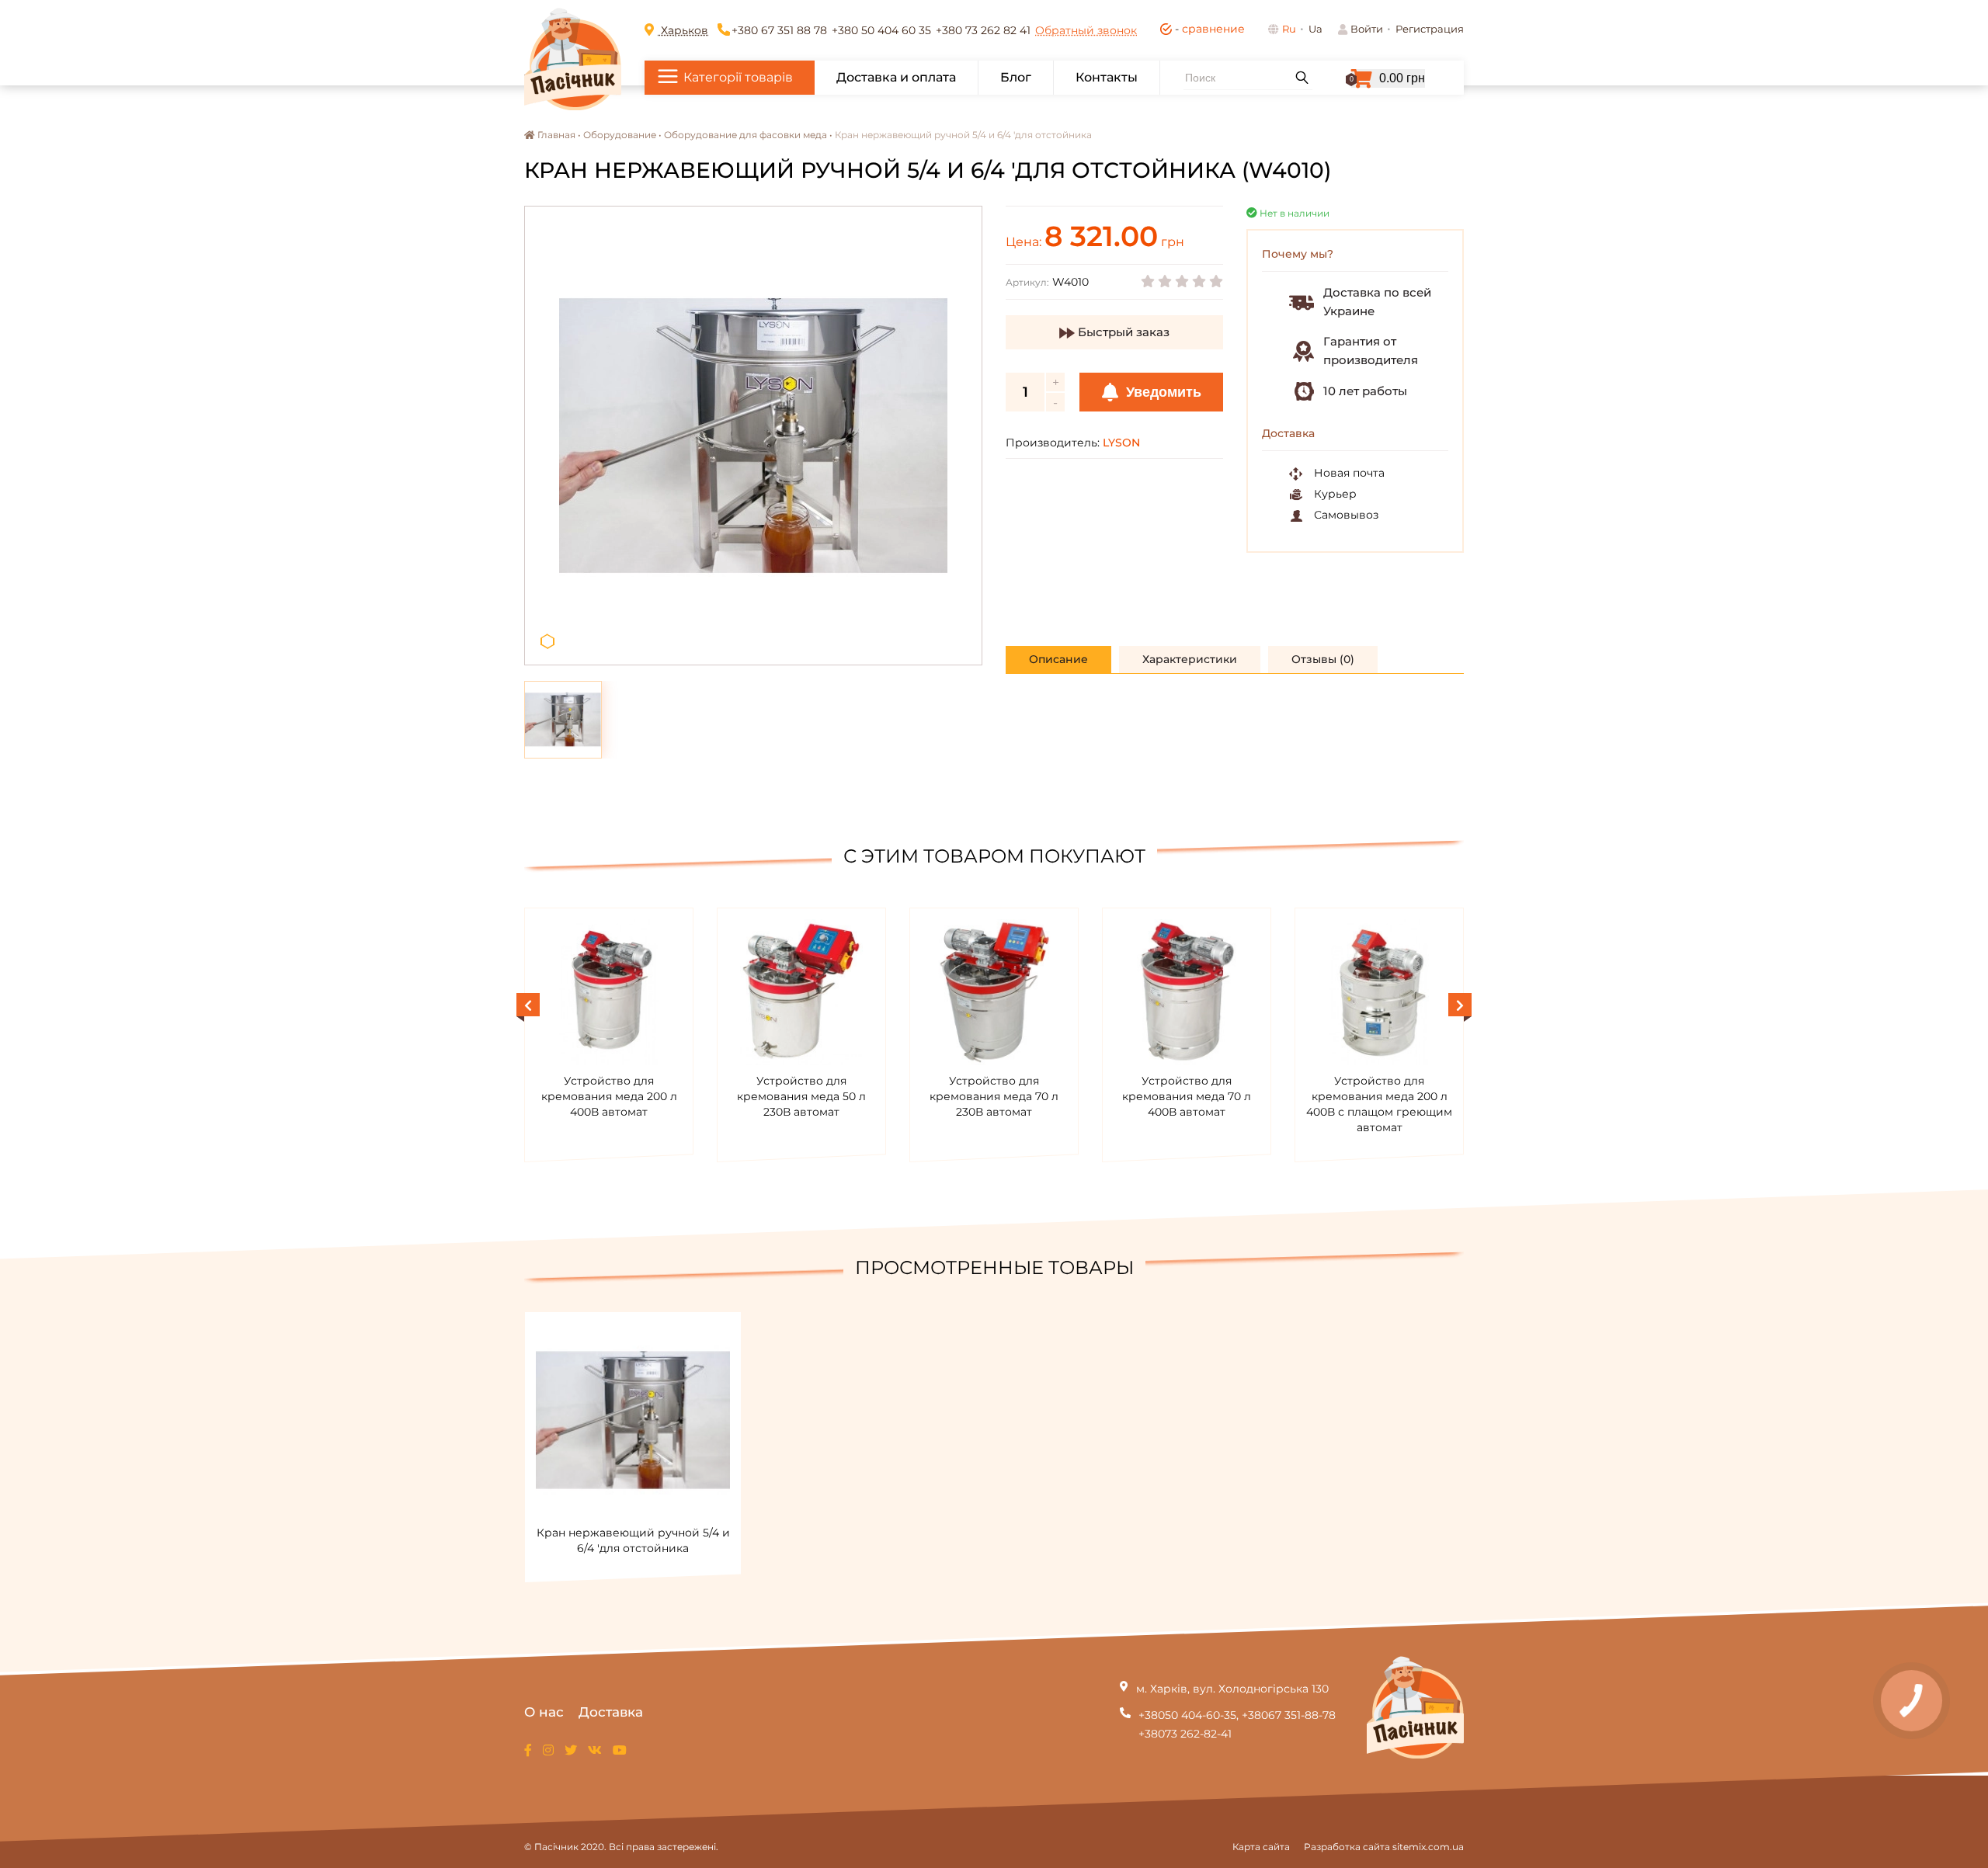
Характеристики (1190, 659)
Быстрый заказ (1122, 332)
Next (1460, 1005)
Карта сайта (1261, 1847)
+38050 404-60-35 (1187, 1715)
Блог (1016, 77)
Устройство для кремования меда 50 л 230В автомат (801, 1096)
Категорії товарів (738, 77)
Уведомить (1162, 392)
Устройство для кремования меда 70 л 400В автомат (1187, 1096)
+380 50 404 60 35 (881, 30)
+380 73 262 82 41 (983, 30)
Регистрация (1430, 29)
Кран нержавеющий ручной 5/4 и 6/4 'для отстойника (633, 1540)
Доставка (611, 1712)
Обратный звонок (1086, 30)
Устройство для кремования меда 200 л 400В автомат (609, 1096)
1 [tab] (547, 642)
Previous (528, 1005)
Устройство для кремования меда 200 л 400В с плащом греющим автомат (1379, 1104)
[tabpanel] (753, 436)
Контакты (1107, 77)
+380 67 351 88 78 (779, 30)
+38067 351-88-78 (1289, 1715)
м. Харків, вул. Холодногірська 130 (1232, 1689)
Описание (1058, 659)
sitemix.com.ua (1428, 1847)
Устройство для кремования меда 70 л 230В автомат (994, 1096)
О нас (544, 1712)
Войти (1367, 29)
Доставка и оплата (896, 77)
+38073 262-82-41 (1185, 1734)
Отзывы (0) (1323, 659)
